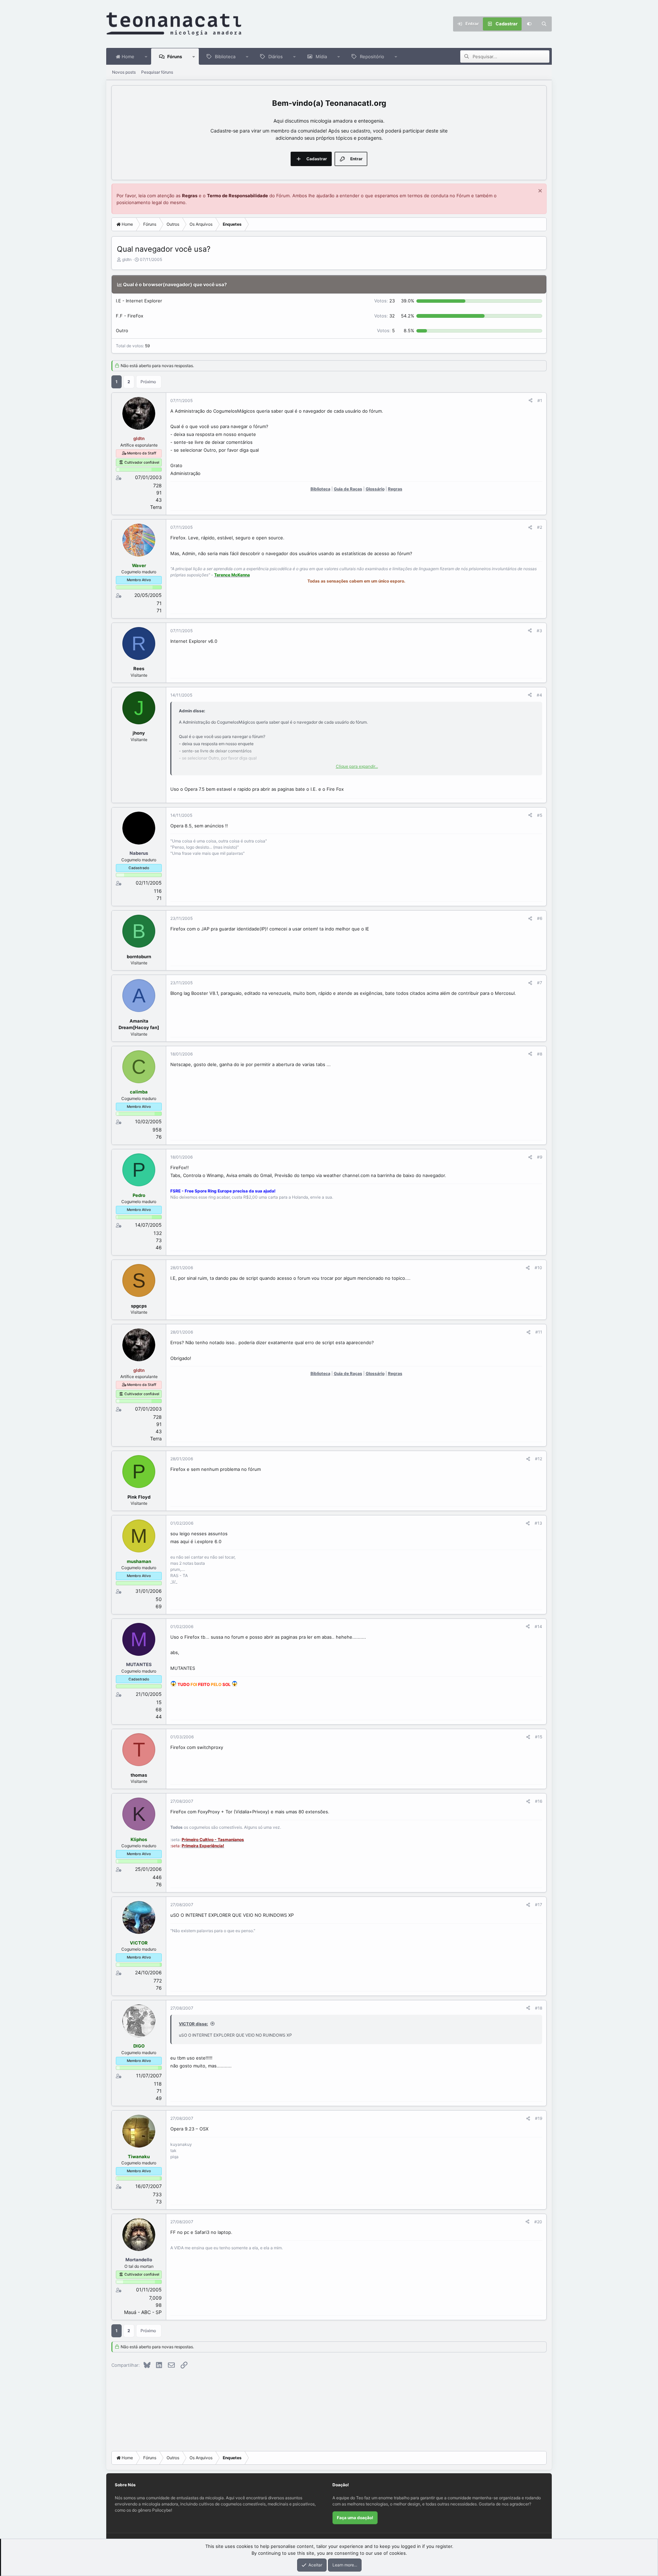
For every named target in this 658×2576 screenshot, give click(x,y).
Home (127, 57)
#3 (539, 631)
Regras (190, 196)
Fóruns (175, 57)
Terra (156, 507)
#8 (540, 1054)
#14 (538, 1627)
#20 (538, 2222)
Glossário (375, 489)
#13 (538, 1523)
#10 (538, 1268)
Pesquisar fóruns (157, 72)
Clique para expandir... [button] (357, 766)
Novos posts (124, 72)
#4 (539, 695)
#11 (539, 1332)
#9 (540, 1157)
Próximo (148, 382)
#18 (539, 2008)
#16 (539, 1801)
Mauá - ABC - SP (143, 2312)
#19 (539, 2118)
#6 (540, 918)
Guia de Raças (348, 489)
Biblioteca (225, 57)
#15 (539, 1737)
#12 (539, 1459)
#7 (540, 983)
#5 (540, 815)
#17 (539, 1905)
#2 (540, 527)
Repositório (372, 57)
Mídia (321, 57)
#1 (540, 401)
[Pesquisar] (544, 24)
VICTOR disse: (193, 2024)
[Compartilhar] (531, 401)
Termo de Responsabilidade (237, 196)
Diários (276, 57)
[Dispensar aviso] (539, 192)
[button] (146, 57)
